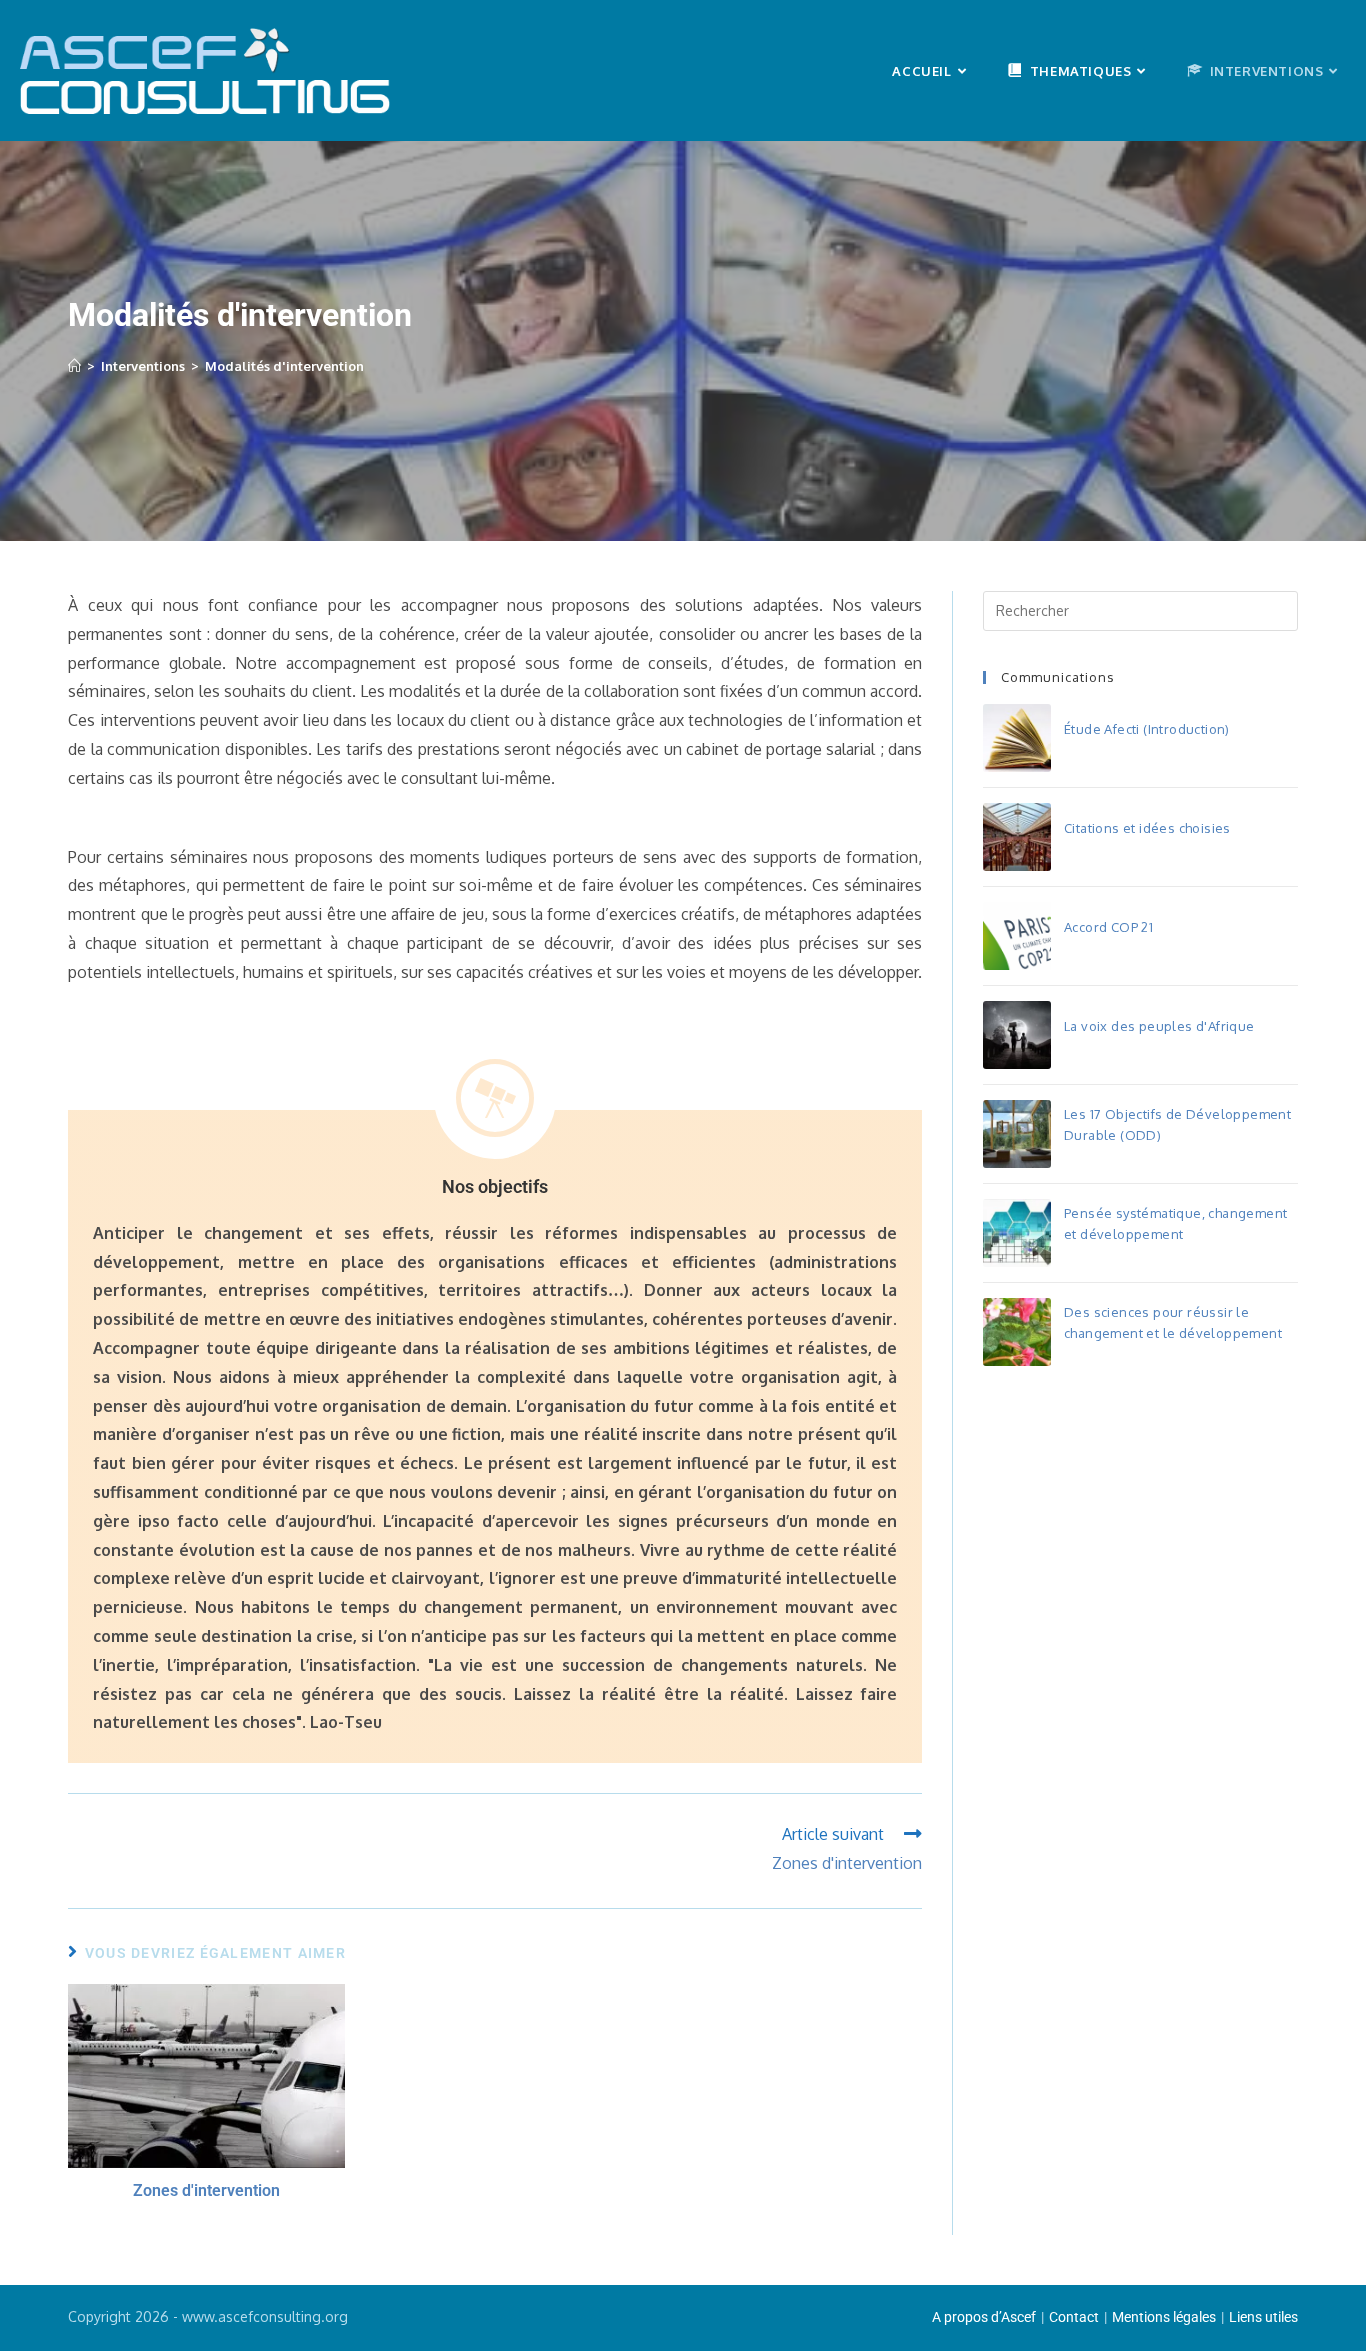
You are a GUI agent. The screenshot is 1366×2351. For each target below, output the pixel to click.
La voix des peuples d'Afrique (1159, 1026)
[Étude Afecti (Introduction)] (1017, 738)
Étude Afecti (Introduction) (1147, 729)
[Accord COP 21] (1017, 936)
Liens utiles (1263, 2317)
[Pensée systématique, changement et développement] (1017, 1233)
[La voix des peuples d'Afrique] (1017, 1035)
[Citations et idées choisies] (1017, 837)
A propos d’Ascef (984, 2317)
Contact (1074, 2317)
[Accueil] (74, 366)
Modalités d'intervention (284, 366)
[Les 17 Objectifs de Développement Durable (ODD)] (1017, 1134)
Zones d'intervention (206, 2190)
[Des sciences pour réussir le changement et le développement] (1017, 1332)
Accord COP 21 (1108, 927)
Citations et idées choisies (1147, 828)
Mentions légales (1164, 2317)
